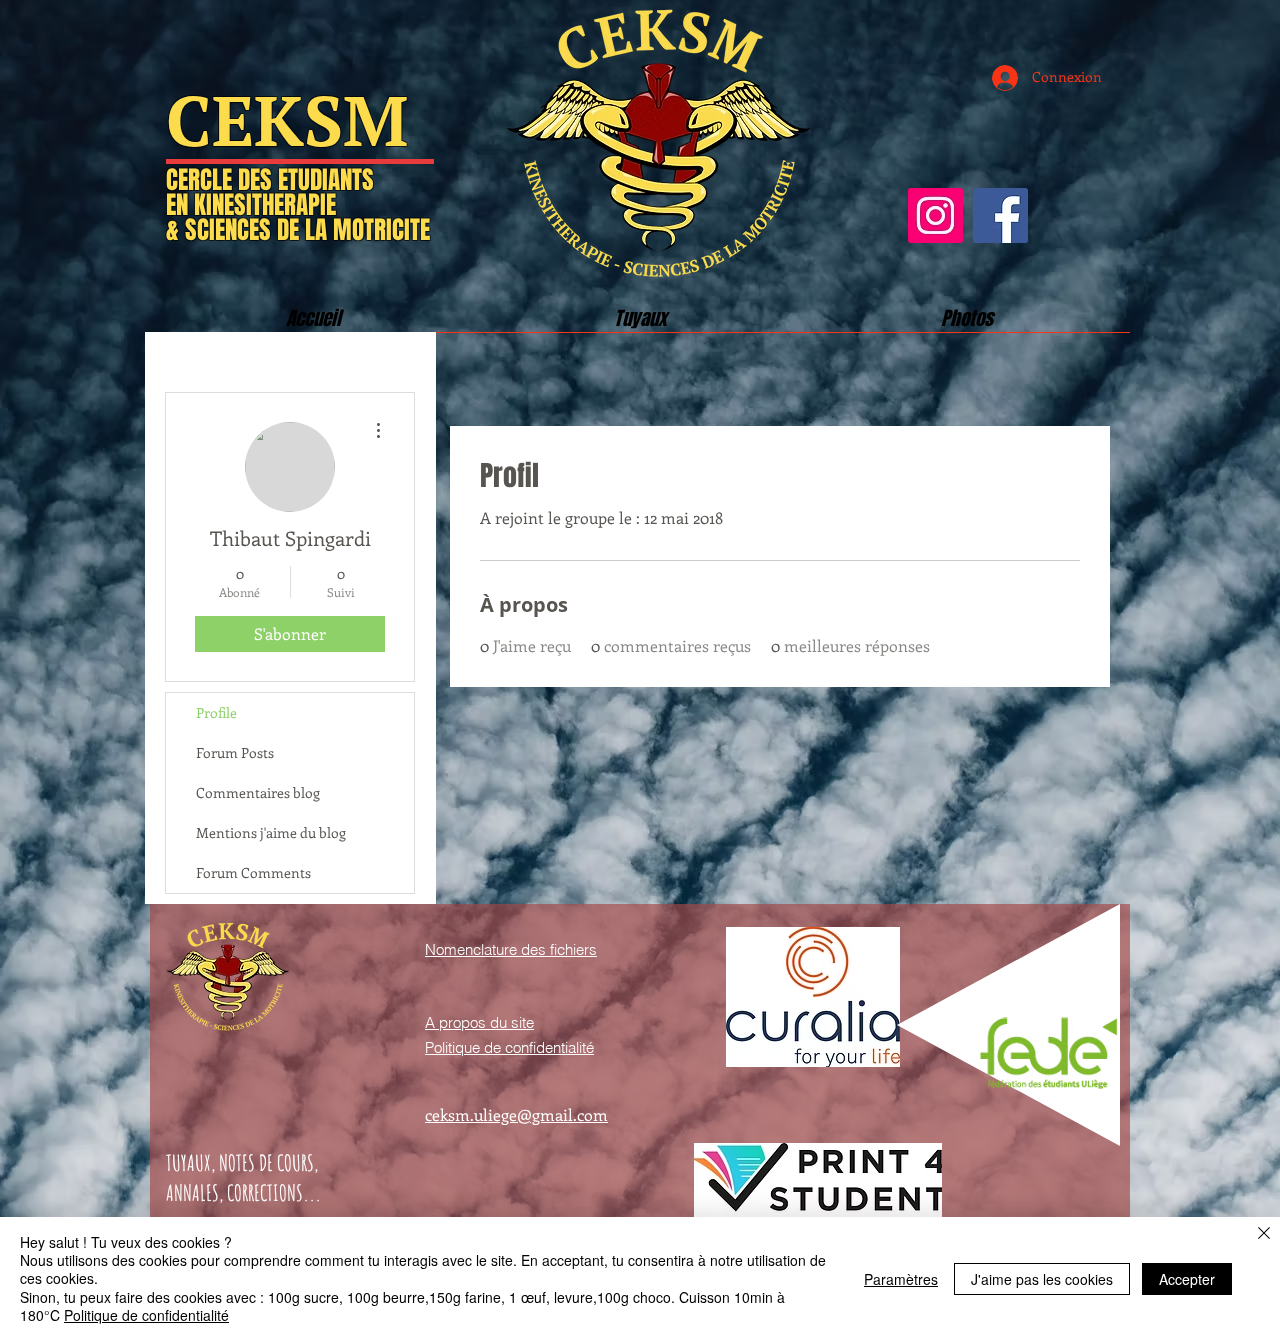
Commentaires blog (258, 792)
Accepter (1187, 1279)
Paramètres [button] (901, 1279)
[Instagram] (935, 215)
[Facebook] (1000, 215)
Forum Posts (235, 752)
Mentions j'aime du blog (271, 832)
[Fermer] (1264, 1234)
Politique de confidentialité (146, 1315)
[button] (640, 325)
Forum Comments (253, 872)
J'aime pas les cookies (1042, 1279)
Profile (216, 712)
